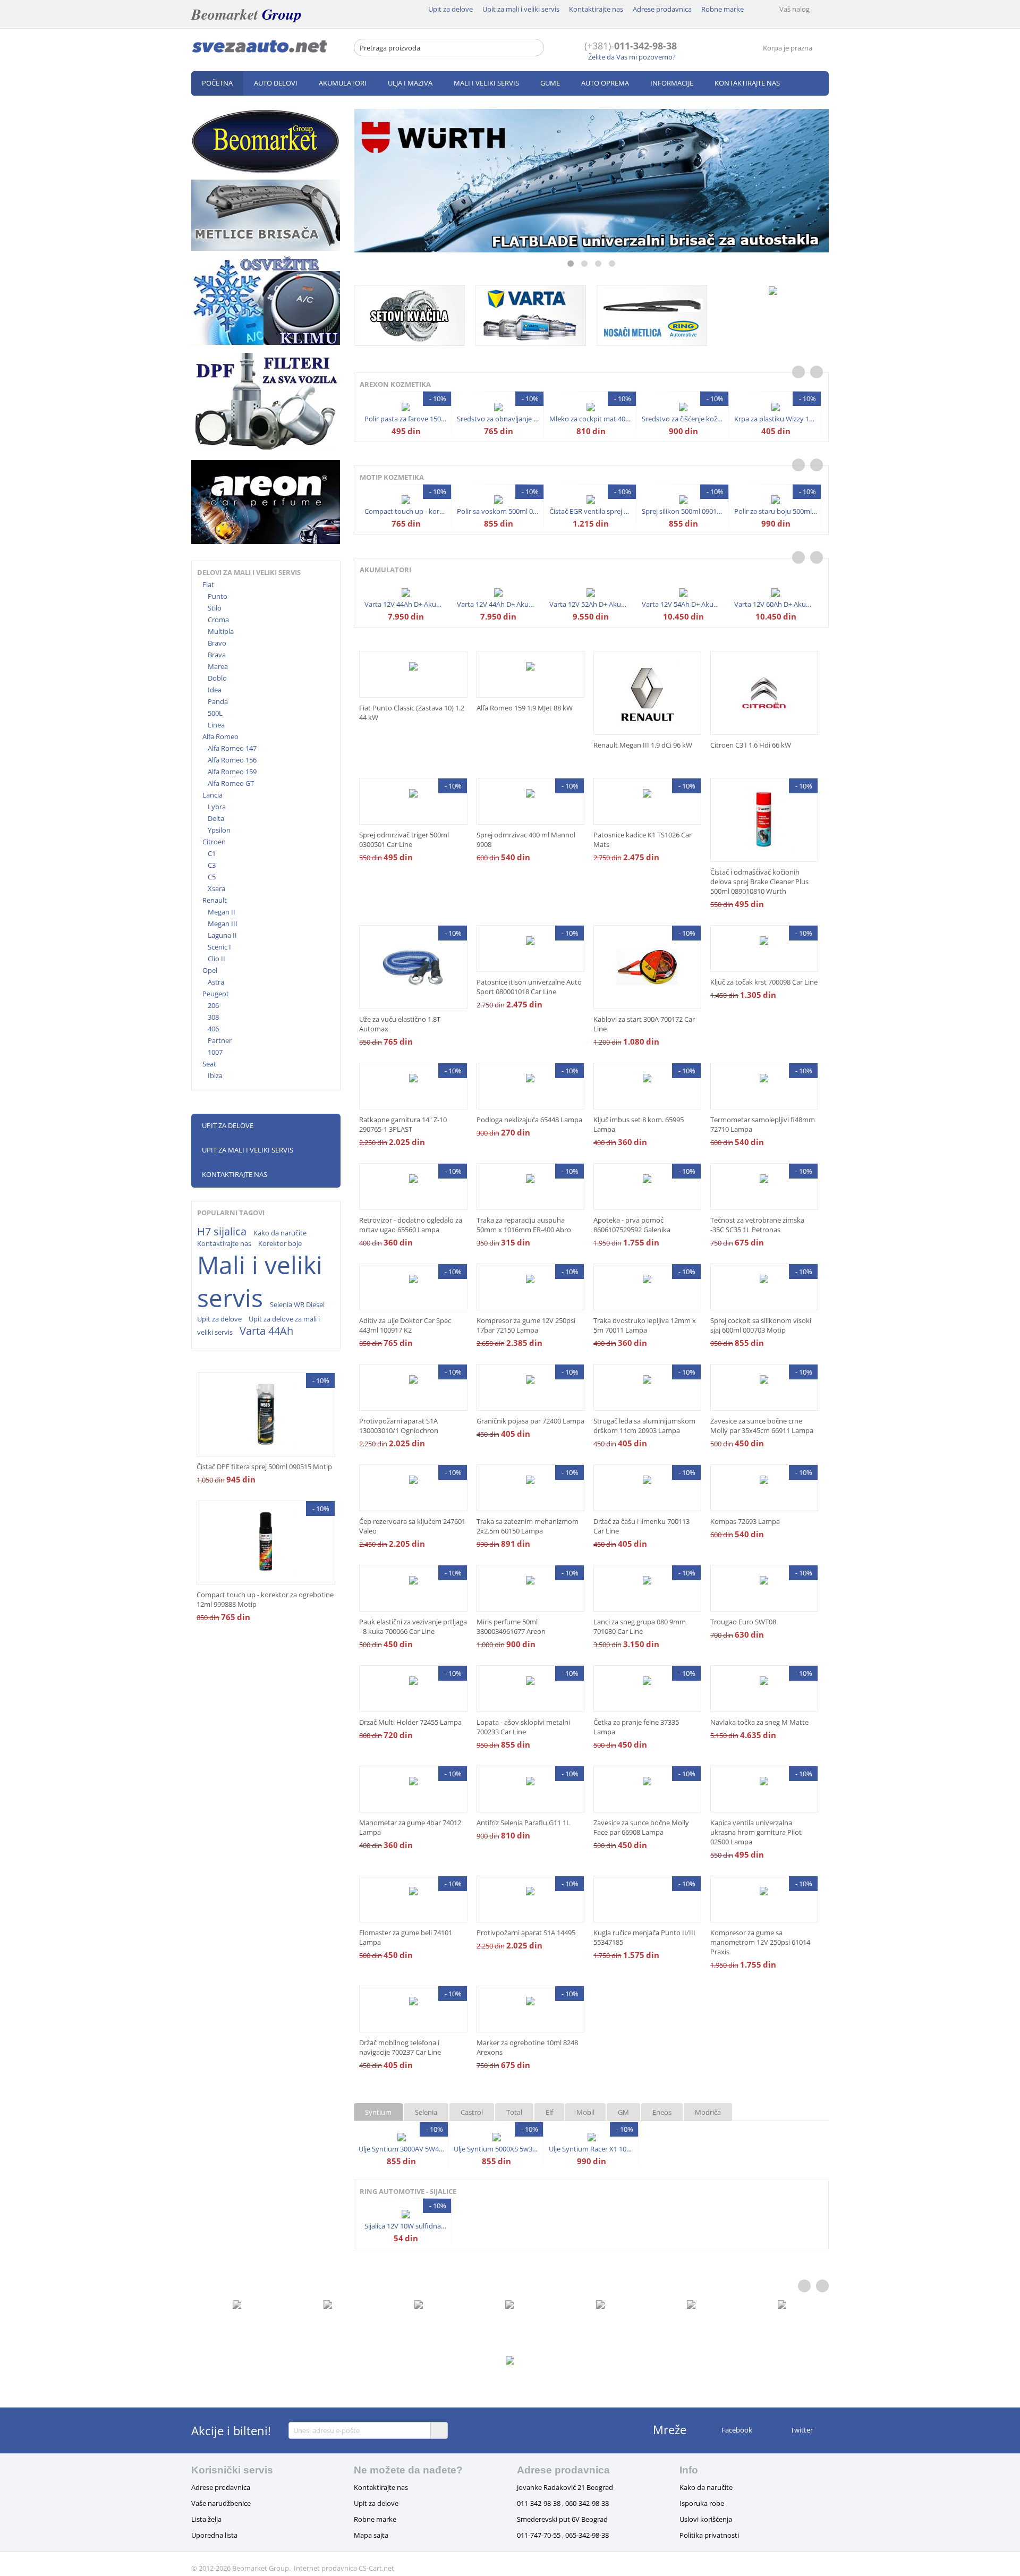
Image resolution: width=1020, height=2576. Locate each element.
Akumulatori (343, 83)
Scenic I (219, 947)
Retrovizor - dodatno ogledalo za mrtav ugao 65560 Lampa (411, 1225)
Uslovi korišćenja (706, 2519)
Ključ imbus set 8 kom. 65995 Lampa (639, 1124)
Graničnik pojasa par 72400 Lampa (530, 1421)
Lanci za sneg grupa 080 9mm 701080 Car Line (640, 1626)
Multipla (221, 631)
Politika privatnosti (709, 2535)
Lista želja (206, 2519)
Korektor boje (280, 1243)
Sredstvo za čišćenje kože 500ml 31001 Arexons (683, 419)
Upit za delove (450, 9)
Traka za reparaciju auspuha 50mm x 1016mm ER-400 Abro (524, 1225)
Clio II (216, 959)
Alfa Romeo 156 (232, 760)
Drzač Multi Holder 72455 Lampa (410, 1722)
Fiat (208, 584)
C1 (212, 853)
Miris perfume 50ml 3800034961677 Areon (511, 1626)
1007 (215, 1052)
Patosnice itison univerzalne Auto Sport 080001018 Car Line (529, 987)
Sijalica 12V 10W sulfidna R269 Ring (406, 2226)
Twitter (801, 2430)
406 (213, 1029)
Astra (216, 982)
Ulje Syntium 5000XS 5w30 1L (496, 2149)
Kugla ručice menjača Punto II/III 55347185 (644, 1937)
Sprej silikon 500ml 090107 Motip (683, 511)
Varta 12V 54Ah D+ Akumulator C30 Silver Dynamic (683, 604)
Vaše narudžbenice (221, 2503)
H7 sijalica (222, 1231)
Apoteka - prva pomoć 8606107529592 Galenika (632, 1225)
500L (215, 713)
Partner (220, 1040)
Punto (218, 596)
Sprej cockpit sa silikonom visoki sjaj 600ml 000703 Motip (761, 1325)
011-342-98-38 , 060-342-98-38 (563, 2503)
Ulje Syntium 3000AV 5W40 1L (401, 2149)
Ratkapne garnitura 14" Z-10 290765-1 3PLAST (403, 1124)
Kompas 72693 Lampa (745, 1521)
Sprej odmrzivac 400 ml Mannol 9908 (526, 840)
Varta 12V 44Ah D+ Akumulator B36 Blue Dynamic (406, 604)
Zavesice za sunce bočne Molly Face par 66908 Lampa (641, 1827)
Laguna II (222, 935)
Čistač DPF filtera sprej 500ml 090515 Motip (264, 1467)
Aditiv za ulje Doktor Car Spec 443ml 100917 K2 (405, 1325)
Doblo (217, 678)
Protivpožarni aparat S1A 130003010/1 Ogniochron (399, 1426)
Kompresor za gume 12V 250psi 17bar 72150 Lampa (526, 1325)
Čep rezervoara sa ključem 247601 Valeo (412, 1526)
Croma (218, 620)
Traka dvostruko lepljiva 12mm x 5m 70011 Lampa (645, 1325)
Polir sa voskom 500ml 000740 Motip (499, 511)
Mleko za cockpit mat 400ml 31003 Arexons (591, 419)
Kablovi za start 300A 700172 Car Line (644, 1024)
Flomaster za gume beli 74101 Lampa (406, 1937)
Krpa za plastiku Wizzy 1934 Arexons (776, 419)
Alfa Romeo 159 (232, 772)
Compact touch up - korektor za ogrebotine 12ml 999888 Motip (265, 1599)
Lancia (212, 795)
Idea (215, 690)
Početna (217, 83)
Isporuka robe (702, 2503)
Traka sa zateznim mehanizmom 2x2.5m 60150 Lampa (528, 1526)
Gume (550, 83)
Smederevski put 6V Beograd (562, 2519)
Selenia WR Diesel (297, 1304)
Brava (217, 655)
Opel (210, 970)
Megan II (222, 912)
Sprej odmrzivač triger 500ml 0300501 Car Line (404, 840)
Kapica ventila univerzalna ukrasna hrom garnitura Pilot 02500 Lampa (756, 1832)
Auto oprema (605, 83)
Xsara (216, 888)
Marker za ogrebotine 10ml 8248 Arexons (527, 2047)
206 (213, 1005)
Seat (209, 1064)
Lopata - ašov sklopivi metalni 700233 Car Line (523, 1727)
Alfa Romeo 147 (232, 748)
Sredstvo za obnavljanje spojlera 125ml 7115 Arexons (499, 419)
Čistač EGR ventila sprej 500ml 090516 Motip (591, 511)
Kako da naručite (280, 1233)
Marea (218, 666)
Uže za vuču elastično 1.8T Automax (400, 1024)
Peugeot (216, 994)
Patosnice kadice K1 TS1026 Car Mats (643, 840)
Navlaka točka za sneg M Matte (759, 1722)
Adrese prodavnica (662, 9)
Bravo (217, 643)
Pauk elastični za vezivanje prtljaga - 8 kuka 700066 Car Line (413, 1626)
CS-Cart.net (376, 2568)
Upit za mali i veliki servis (521, 9)
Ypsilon (219, 830)
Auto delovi (276, 83)
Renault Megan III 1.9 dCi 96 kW (643, 745)
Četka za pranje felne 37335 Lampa (636, 1727)
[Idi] (439, 2430)
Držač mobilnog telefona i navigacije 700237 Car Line (400, 2047)
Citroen (214, 842)
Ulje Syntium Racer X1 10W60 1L (592, 2149)
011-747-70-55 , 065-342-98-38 (563, 2535)
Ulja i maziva (410, 83)
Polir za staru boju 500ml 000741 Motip (776, 511)
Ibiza (215, 1075)
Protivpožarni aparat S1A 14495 (526, 1933)
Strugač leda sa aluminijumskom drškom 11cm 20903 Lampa (644, 1426)
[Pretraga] (536, 48)
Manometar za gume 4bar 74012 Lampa (410, 1827)
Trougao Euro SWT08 (743, 1622)
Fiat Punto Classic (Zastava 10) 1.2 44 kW (412, 713)
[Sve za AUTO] (260, 46)
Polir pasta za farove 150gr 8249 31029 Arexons (406, 419)
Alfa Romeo (220, 736)
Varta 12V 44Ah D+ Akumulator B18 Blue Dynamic (499, 604)
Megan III (223, 923)
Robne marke (722, 9)
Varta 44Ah (266, 1331)
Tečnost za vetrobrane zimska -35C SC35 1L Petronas (757, 1225)
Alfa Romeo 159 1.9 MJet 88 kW (525, 708)
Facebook (736, 2430)
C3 (212, 865)
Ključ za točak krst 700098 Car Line (764, 982)
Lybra (217, 807)
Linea (216, 725)
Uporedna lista (214, 2535)
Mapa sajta (371, 2535)
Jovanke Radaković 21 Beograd (565, 2487)
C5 (212, 877)
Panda (218, 701)
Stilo (215, 608)
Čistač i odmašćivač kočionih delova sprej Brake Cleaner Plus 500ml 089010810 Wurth (759, 882)
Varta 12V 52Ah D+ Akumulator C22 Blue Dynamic (591, 604)
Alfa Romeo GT (231, 783)
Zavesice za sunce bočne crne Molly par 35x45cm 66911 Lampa (762, 1426)
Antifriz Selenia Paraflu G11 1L (523, 1823)
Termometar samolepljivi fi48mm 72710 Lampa (763, 1124)
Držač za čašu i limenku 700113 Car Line (641, 1526)
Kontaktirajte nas (596, 9)
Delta (216, 818)
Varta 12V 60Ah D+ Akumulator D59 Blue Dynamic (776, 604)
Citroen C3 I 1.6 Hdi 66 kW (751, 745)
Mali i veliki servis (486, 83)
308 (213, 1017)
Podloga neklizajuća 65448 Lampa (529, 1120)
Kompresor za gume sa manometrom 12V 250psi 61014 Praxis (760, 1942)
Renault (215, 900)
